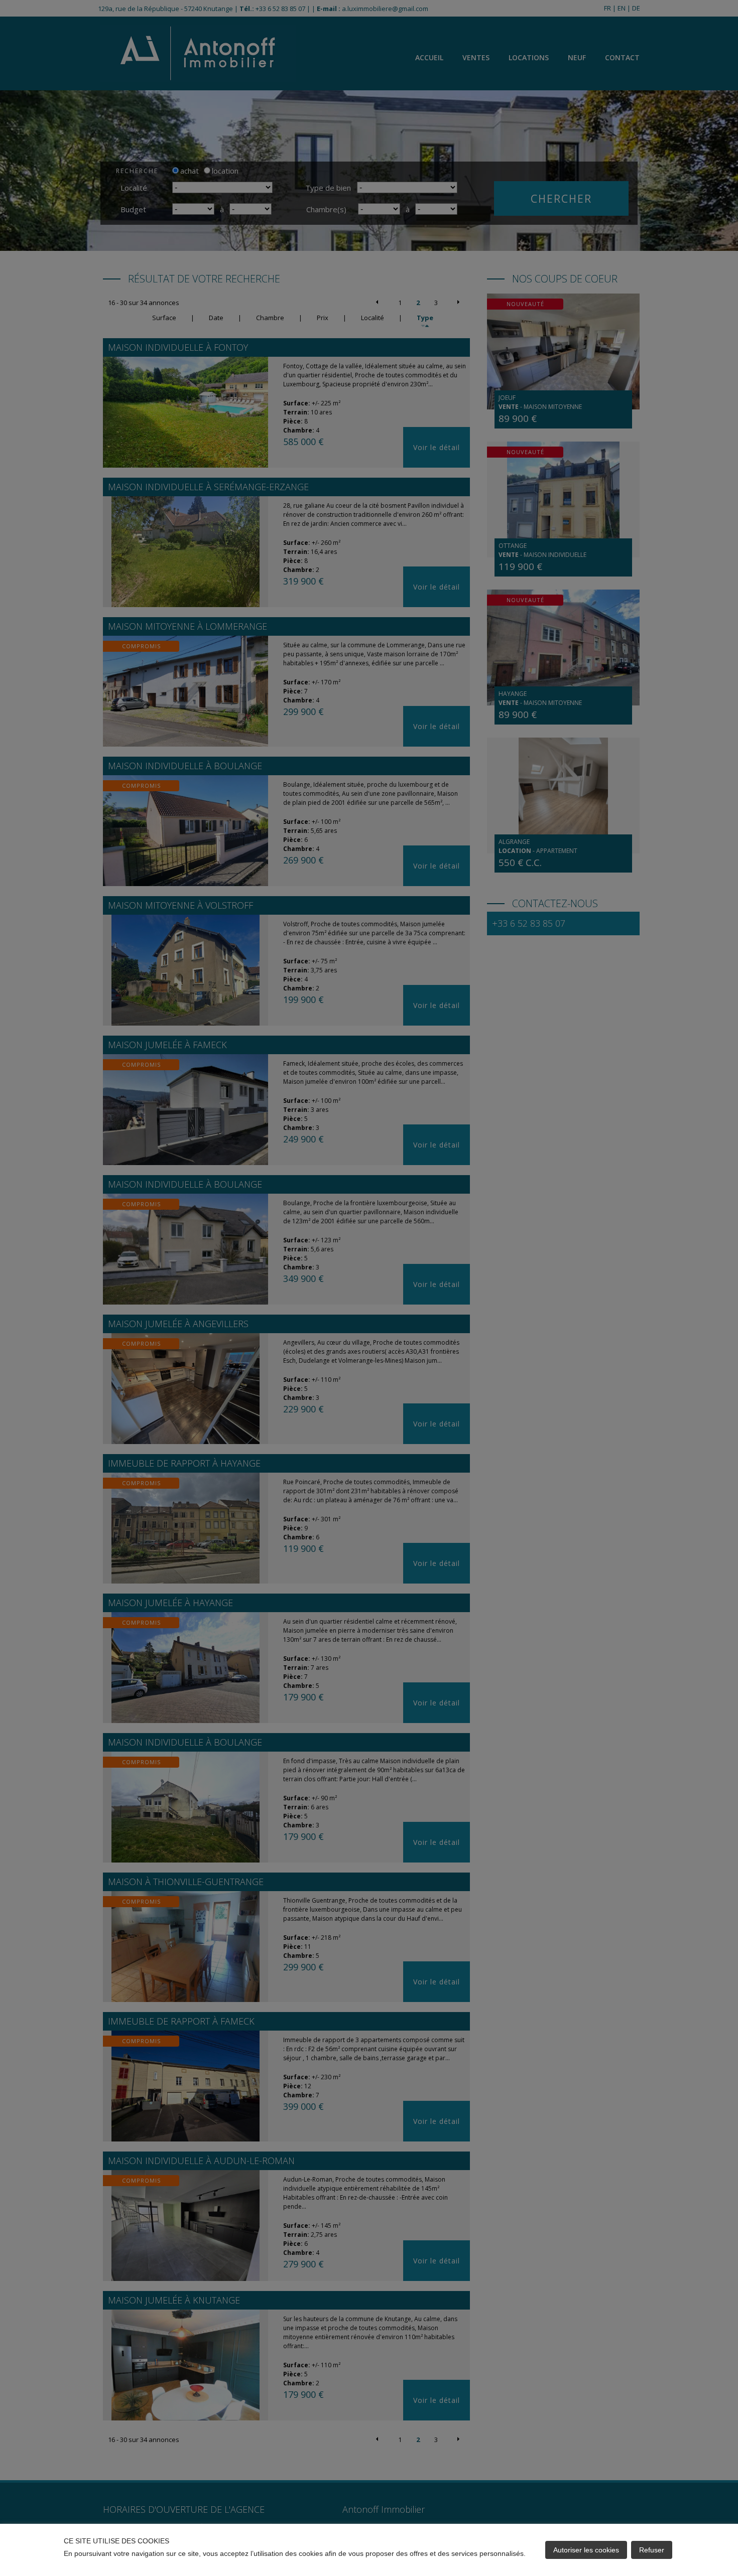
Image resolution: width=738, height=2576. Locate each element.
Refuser (652, 2550)
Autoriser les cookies (586, 2550)
